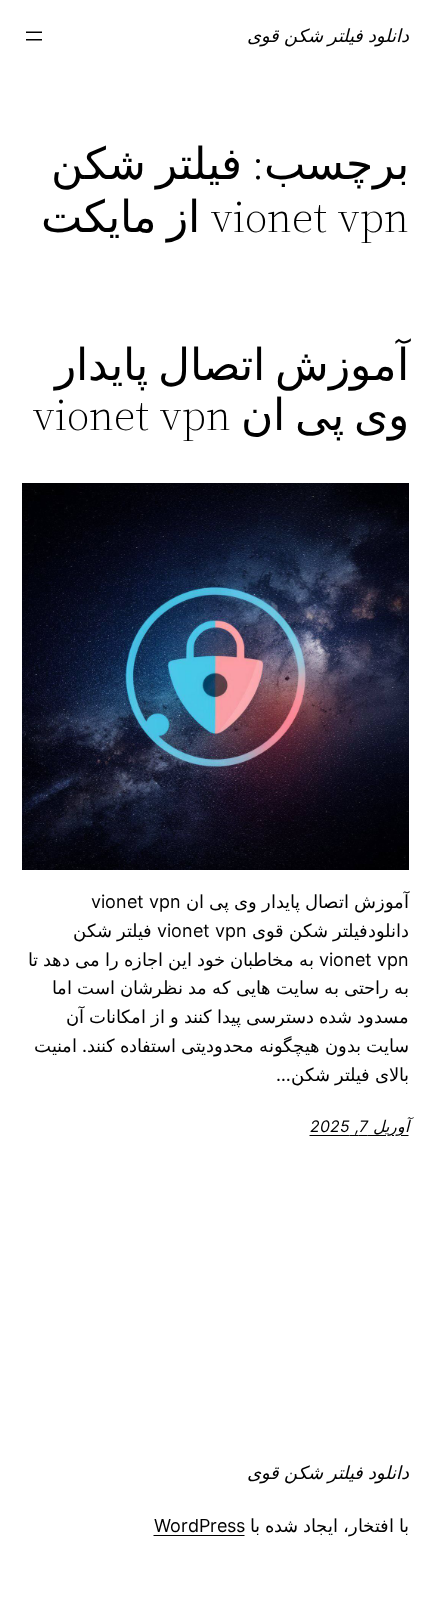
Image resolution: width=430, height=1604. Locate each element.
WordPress (199, 1525)
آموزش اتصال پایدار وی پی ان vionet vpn (220, 390)
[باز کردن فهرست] (34, 36)
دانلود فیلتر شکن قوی (328, 35)
